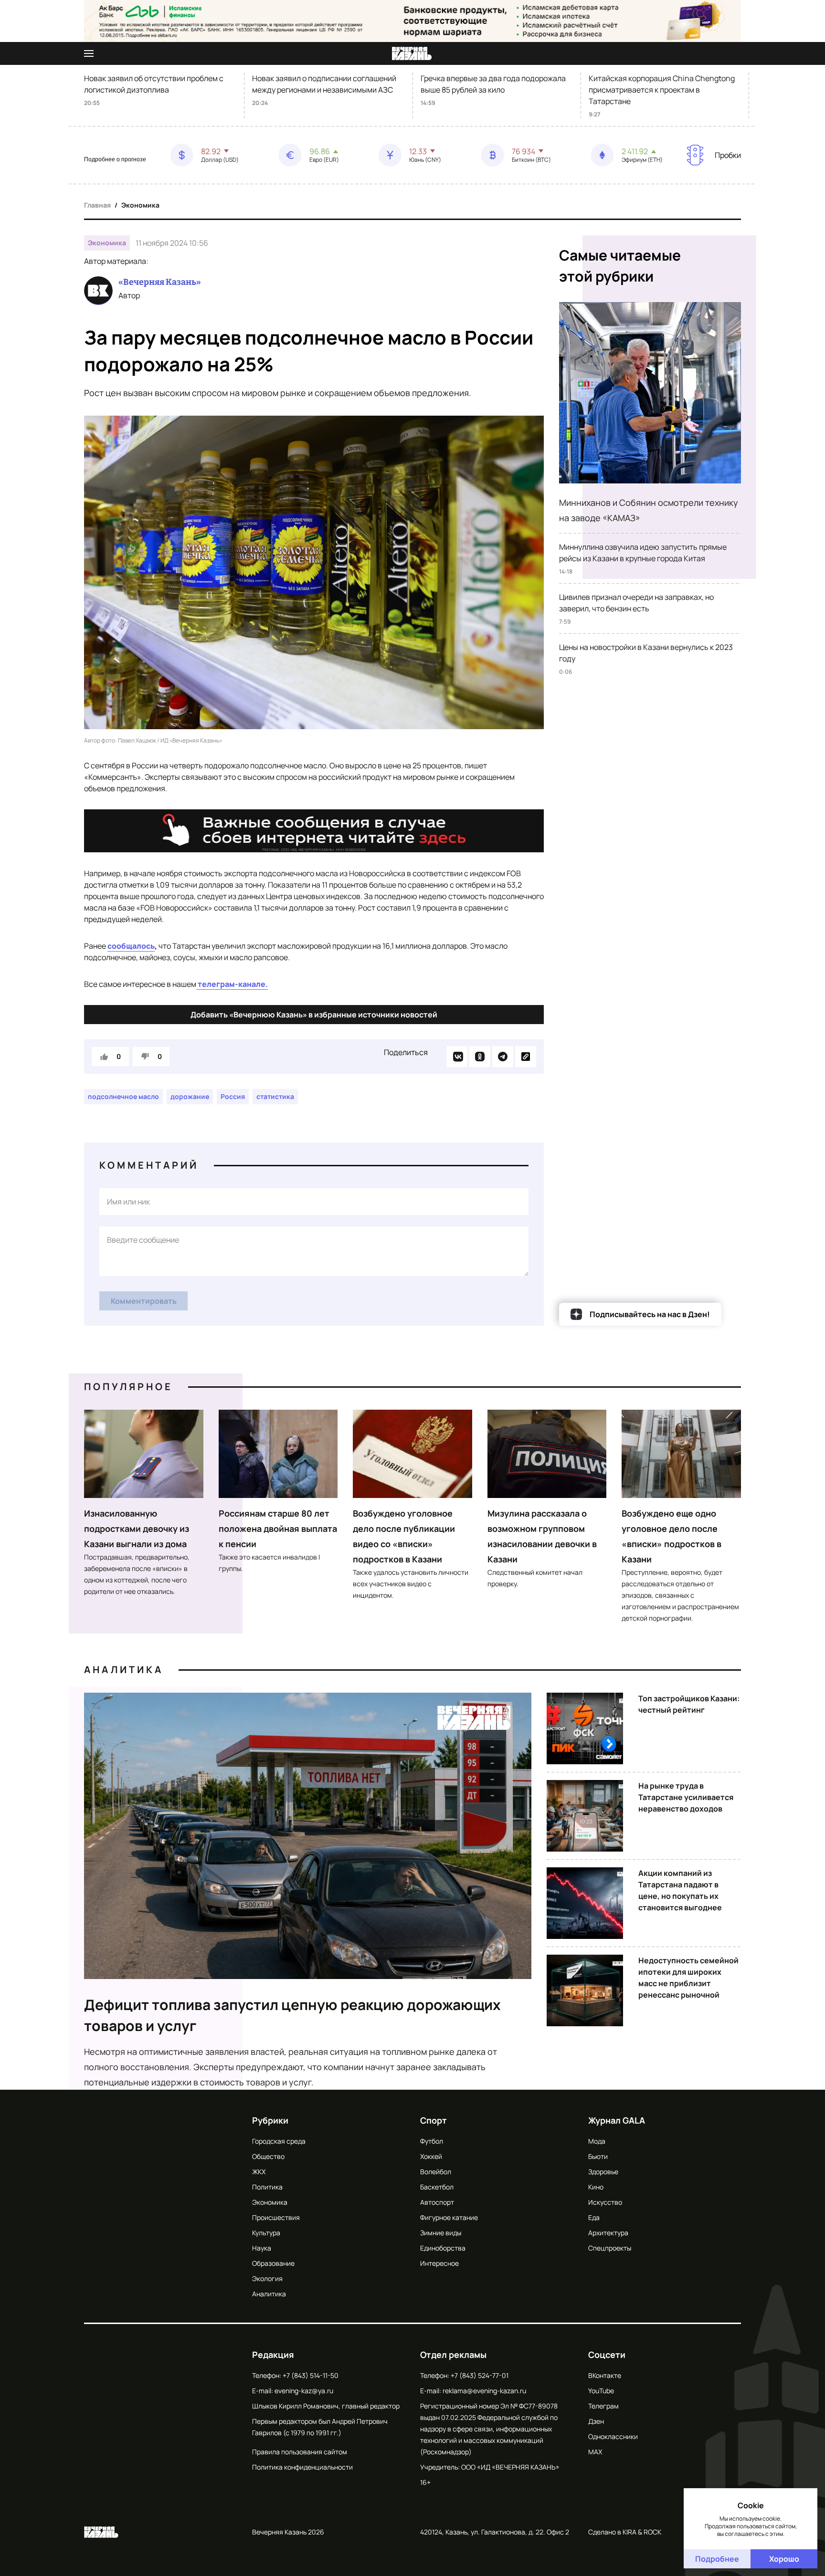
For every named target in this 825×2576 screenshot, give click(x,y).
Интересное (439, 2263)
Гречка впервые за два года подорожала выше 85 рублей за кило (493, 84)
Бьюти (598, 2156)
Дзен (596, 2421)
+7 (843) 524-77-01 (480, 2375)
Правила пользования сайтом (300, 2452)
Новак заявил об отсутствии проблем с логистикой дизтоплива (154, 84)
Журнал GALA (617, 2120)
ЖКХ (259, 2172)
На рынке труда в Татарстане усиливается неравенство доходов (686, 1797)
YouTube (601, 2391)
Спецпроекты (610, 2248)
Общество (268, 2156)
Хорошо (784, 2559)
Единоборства (443, 2248)
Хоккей (431, 2156)
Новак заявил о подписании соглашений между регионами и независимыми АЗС (324, 84)
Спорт (434, 2120)
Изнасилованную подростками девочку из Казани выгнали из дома (137, 1529)
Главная (97, 205)
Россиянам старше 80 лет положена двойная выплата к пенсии (278, 1529)
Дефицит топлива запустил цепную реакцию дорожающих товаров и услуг (292, 2015)
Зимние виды (441, 2233)
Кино (596, 2187)
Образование (273, 2263)
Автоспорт (437, 2202)
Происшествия (276, 2217)
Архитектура (608, 2233)
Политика (267, 2187)
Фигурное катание (449, 2217)
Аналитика (124, 1670)
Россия (233, 1096)
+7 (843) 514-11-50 (311, 2375)
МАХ (595, 2452)
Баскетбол (437, 2187)
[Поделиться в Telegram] (503, 1057)
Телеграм (603, 2406)
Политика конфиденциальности (302, 2467)
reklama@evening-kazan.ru (484, 2391)
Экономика (140, 205)
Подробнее (717, 2559)
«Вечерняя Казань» (160, 282)
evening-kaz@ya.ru (304, 2391)
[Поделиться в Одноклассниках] (480, 1057)
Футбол (432, 2141)
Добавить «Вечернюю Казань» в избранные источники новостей (314, 1015)
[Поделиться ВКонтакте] (457, 1057)
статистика (275, 1096)
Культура (266, 2233)
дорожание (190, 1096)
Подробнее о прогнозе (115, 159)
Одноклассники (613, 2436)
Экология (267, 2278)
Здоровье (603, 2172)
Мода (597, 2141)
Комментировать (144, 1301)
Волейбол (436, 2172)
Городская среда (279, 2141)
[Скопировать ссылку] (526, 1057)
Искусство (605, 2202)
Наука (262, 2248)
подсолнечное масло (123, 1096)
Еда (594, 2217)
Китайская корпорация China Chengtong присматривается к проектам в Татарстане (662, 90)
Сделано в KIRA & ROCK (625, 2532)
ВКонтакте (605, 2375)
